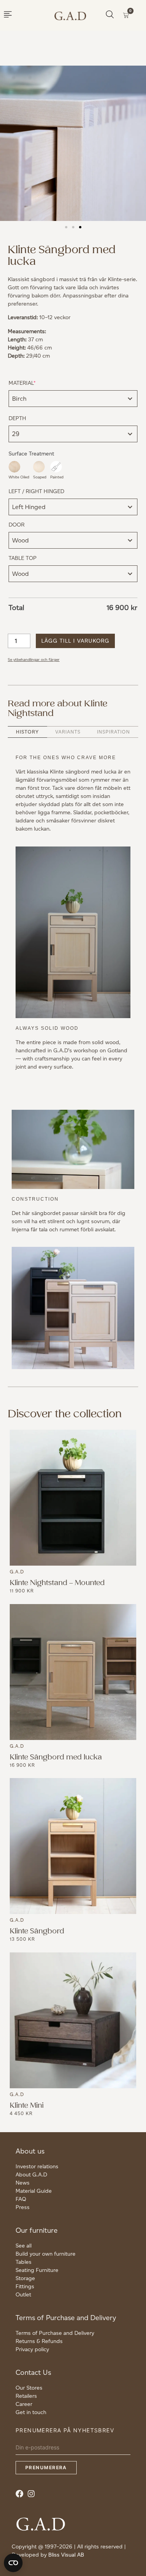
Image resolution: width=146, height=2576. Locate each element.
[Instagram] (33, 2496)
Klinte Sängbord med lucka (56, 1757)
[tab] (27, 732)
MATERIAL (34, 383)
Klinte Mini (27, 2106)
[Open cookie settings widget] (13, 2563)
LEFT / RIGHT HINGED (36, 491)
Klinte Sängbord (37, 1931)
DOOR (17, 525)
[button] (66, 227)
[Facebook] (21, 2496)
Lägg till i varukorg (75, 641)
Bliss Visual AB (66, 2555)
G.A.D (17, 1572)
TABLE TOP (23, 558)
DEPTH (17, 418)
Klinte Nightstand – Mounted (57, 1583)
